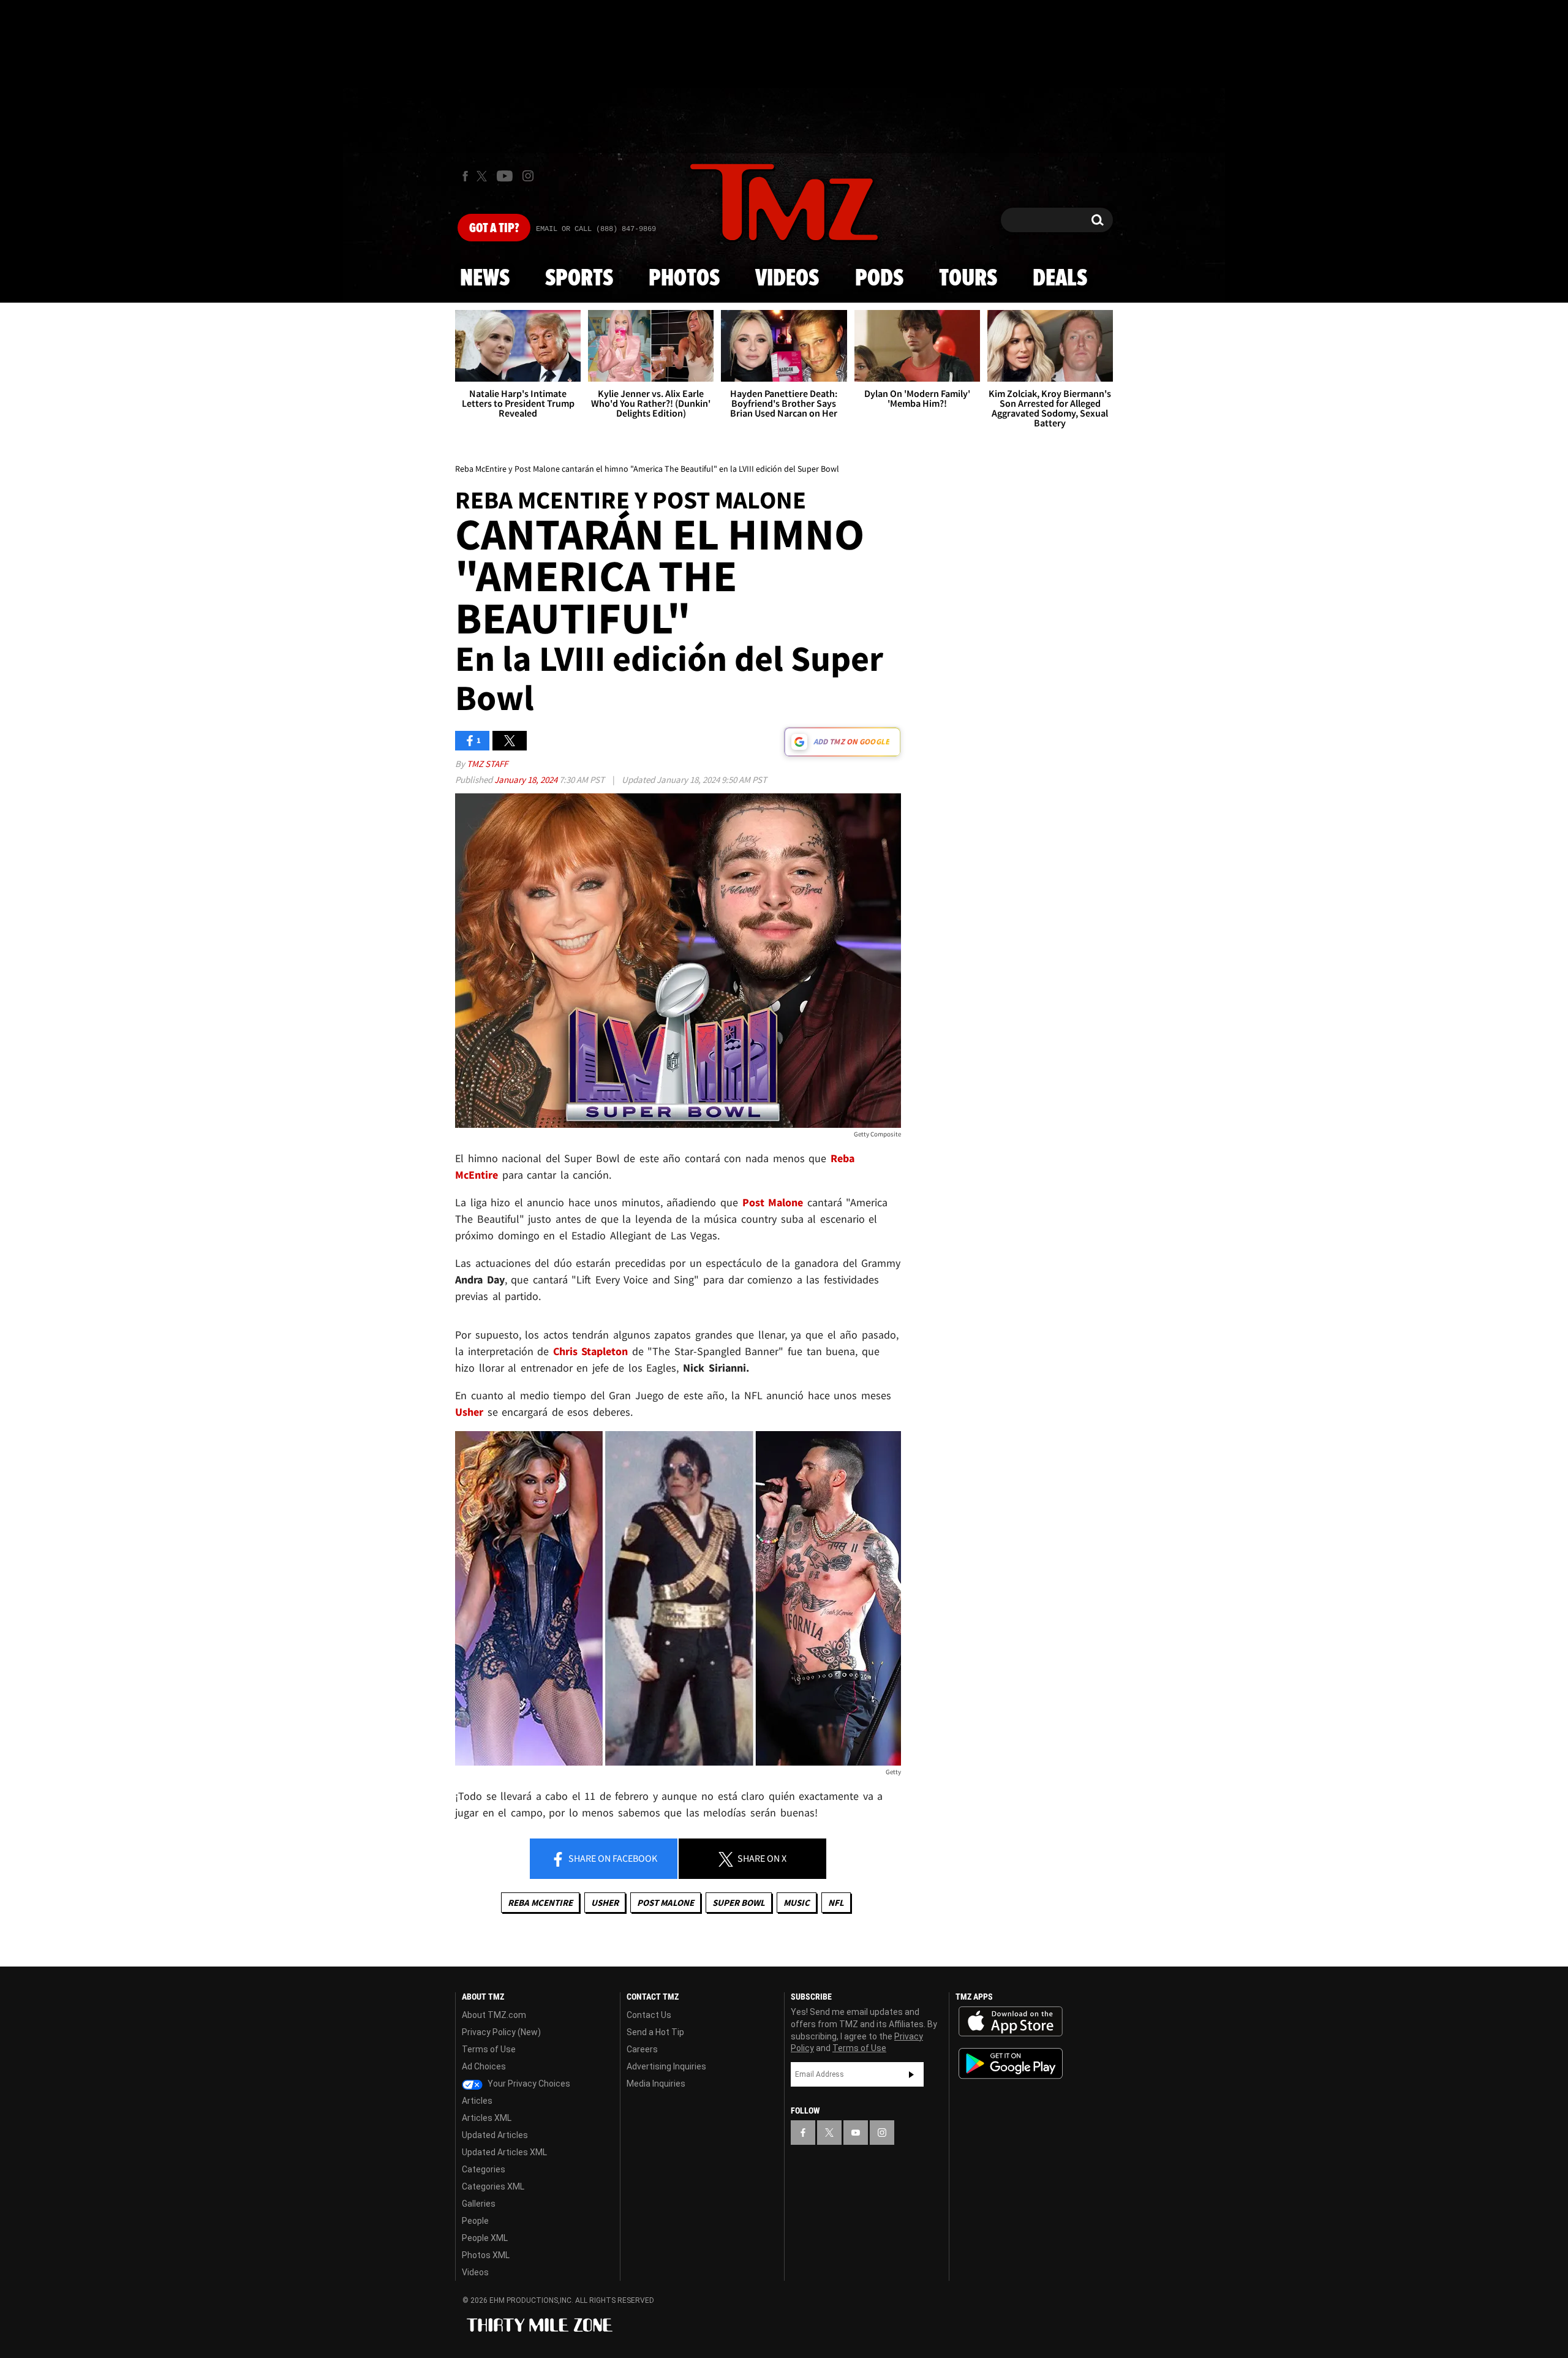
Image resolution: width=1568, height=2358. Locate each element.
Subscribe (911, 2074)
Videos (787, 279)
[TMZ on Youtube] (505, 176)
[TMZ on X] (484, 176)
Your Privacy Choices (528, 2084)
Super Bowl (739, 1903)
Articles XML (487, 2118)
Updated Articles (495, 2135)
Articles (477, 2101)
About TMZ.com (494, 2015)
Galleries (479, 2204)
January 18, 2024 (527, 780)
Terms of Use (489, 2049)
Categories (484, 2169)
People (475, 2221)
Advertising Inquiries (666, 2066)
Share (612, 1858)
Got (494, 229)
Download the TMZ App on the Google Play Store (1011, 2064)
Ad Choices (484, 2066)
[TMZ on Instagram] (528, 176)
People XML (485, 2238)
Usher (605, 1903)
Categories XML (493, 2186)
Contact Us (649, 2015)
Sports (579, 279)
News (485, 279)
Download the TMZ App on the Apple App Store (1011, 2022)
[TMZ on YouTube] (856, 2133)
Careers (642, 2049)
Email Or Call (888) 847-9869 (596, 229)
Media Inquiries (656, 2084)
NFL (836, 1903)
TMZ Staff (487, 764)
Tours (968, 279)
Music (797, 1903)
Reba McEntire (540, 1903)
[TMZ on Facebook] (465, 176)
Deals (1060, 279)
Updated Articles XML (504, 2152)
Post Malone (665, 1903)
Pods (879, 279)
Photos (684, 279)
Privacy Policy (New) (501, 2032)
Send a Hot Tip (655, 2032)
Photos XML (486, 2255)
